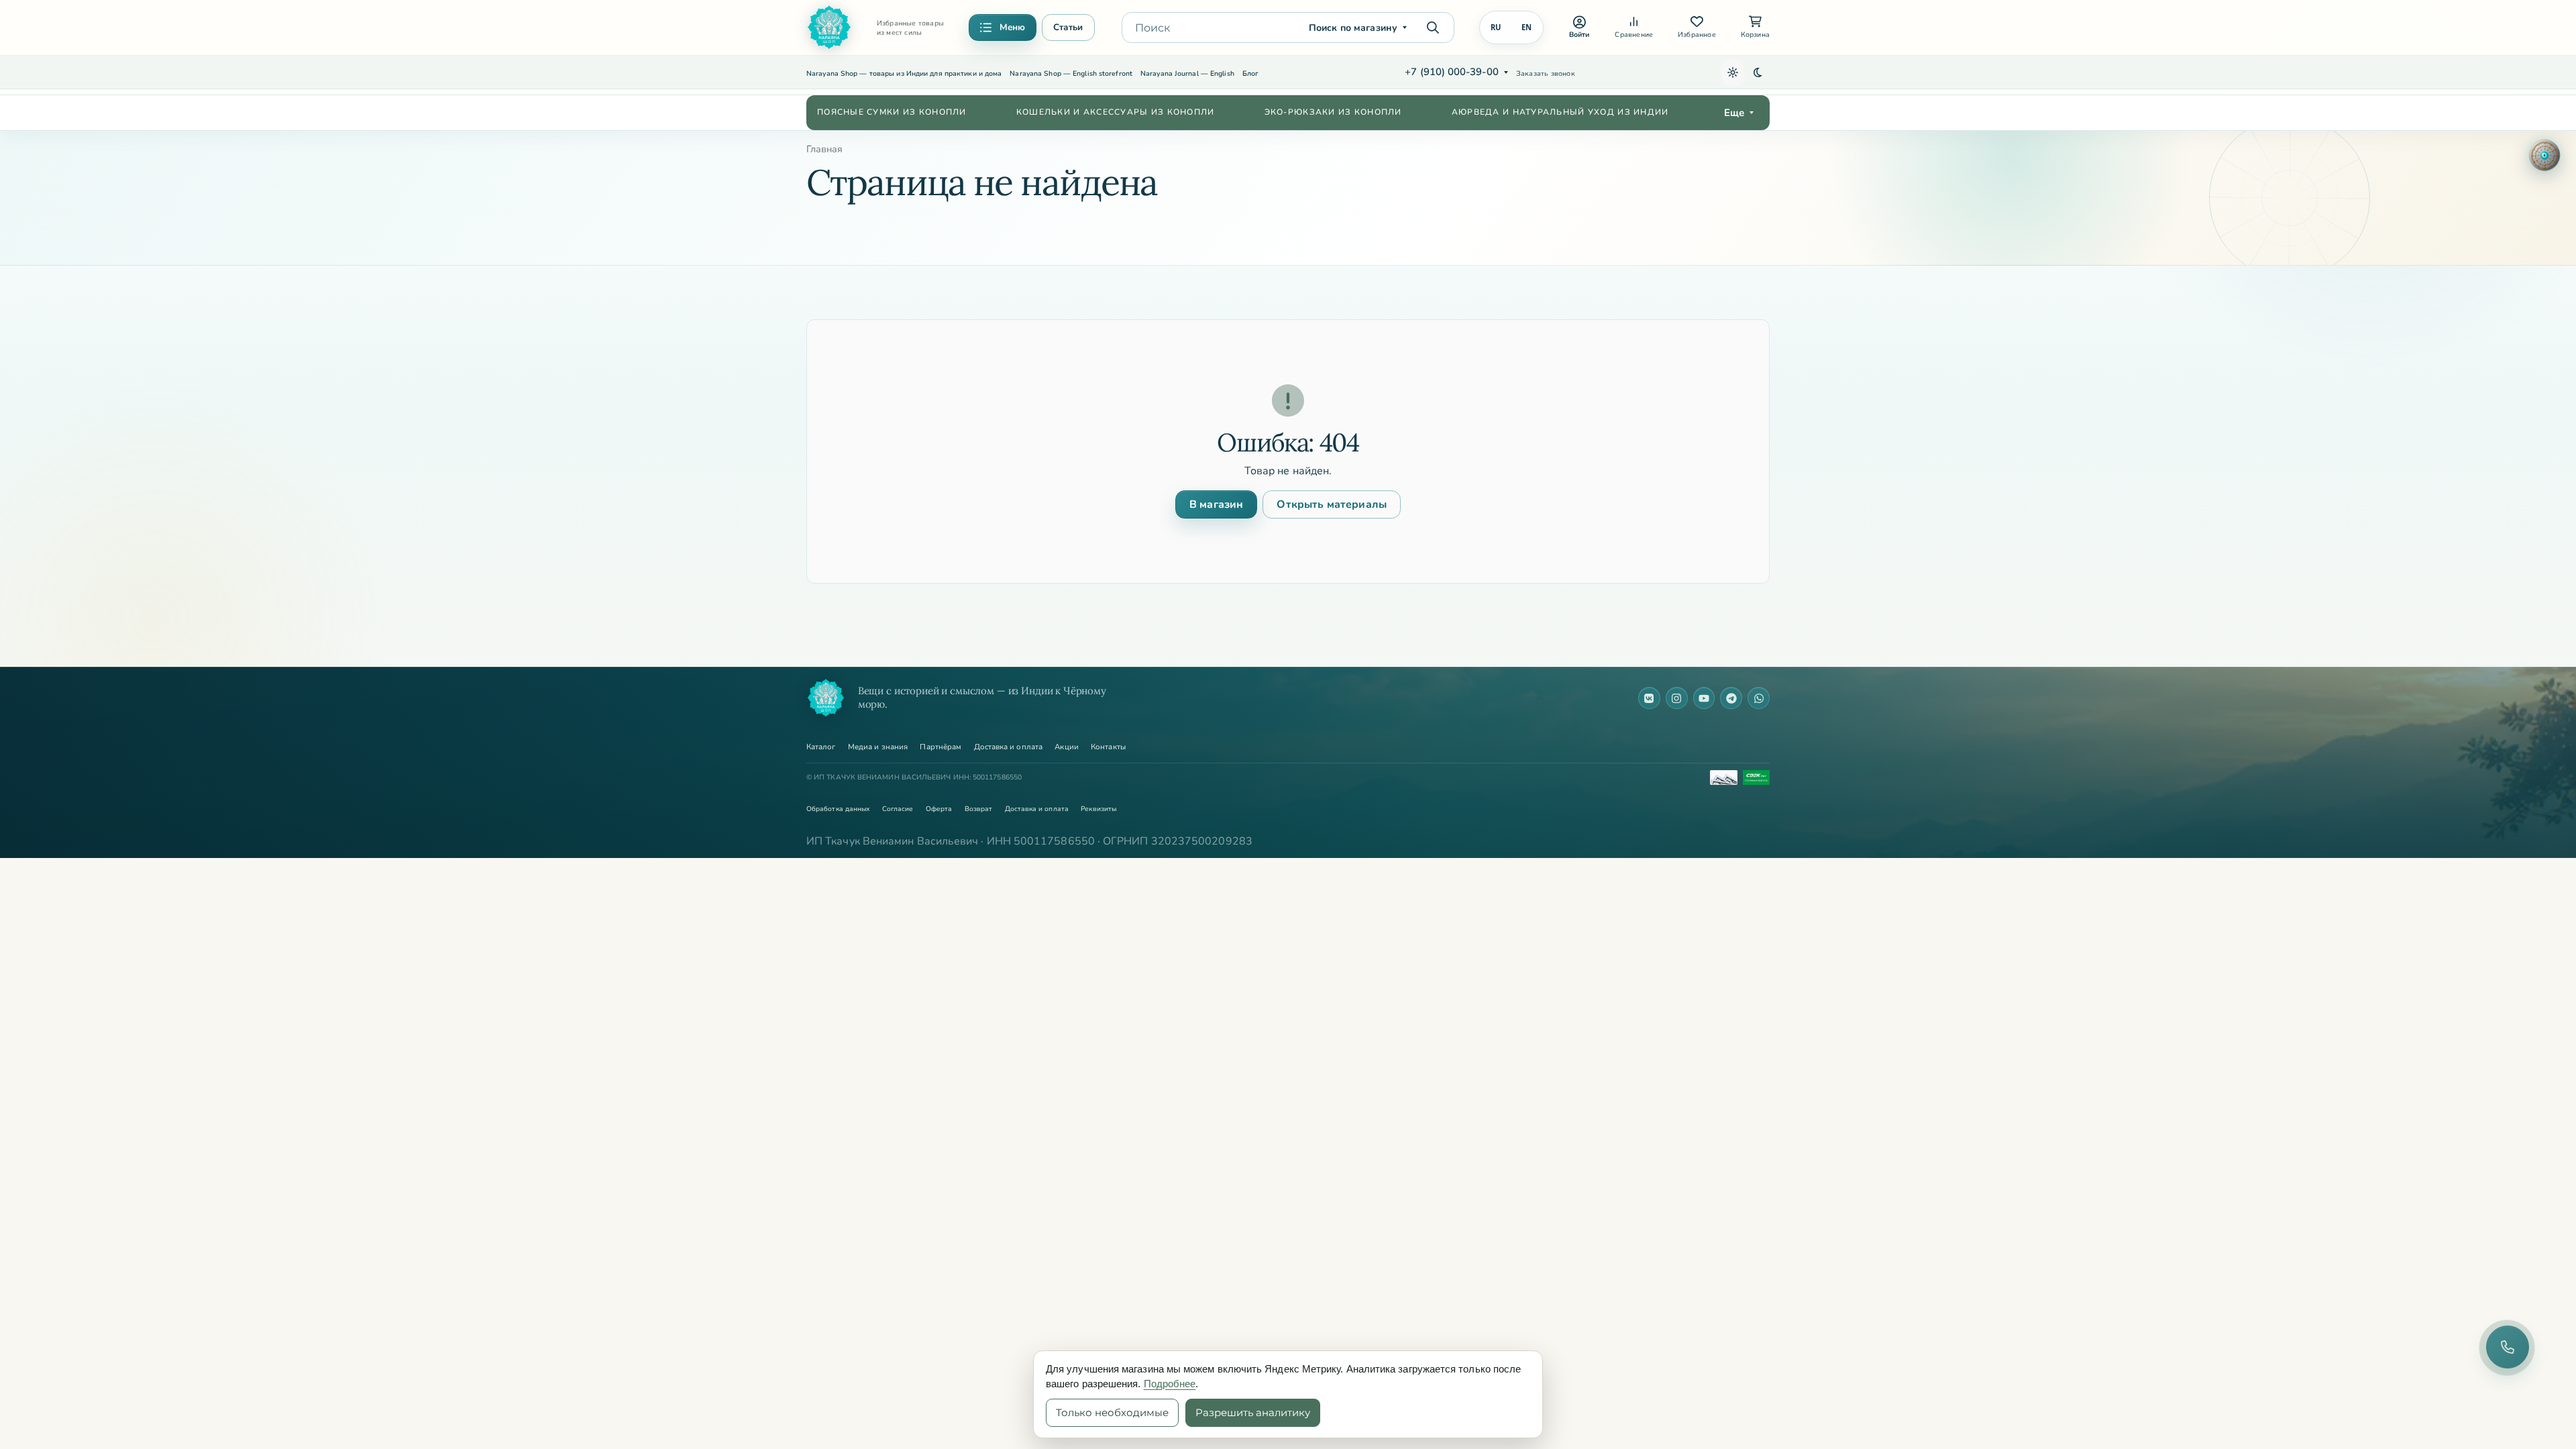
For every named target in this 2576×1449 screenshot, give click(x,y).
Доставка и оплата (1008, 747)
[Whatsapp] (1759, 698)
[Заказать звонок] (2508, 1347)
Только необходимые (1112, 1412)
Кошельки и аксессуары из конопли (1116, 112)
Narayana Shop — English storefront (1071, 73)
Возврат (979, 809)
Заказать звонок (1546, 73)
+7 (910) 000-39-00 (1451, 72)
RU (1496, 27)
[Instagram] (1677, 698)
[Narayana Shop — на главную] (826, 698)
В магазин (1216, 504)
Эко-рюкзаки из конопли (1333, 112)
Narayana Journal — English (1187, 73)
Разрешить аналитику (1253, 1412)
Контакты (1108, 747)
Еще (1734, 113)
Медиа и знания (878, 747)
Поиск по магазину (1353, 28)
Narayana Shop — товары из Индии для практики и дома (904, 73)
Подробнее (1170, 1384)
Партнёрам (941, 747)
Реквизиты (1098, 809)
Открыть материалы (1332, 504)
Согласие (898, 809)
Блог (1250, 73)
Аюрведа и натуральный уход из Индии (1560, 112)
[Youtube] (1704, 698)
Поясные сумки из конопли (892, 112)
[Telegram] (1731, 698)
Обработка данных (838, 809)
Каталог (821, 747)
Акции (1066, 747)
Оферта (939, 809)
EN (1527, 27)
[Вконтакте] (1649, 698)
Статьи (1068, 27)
